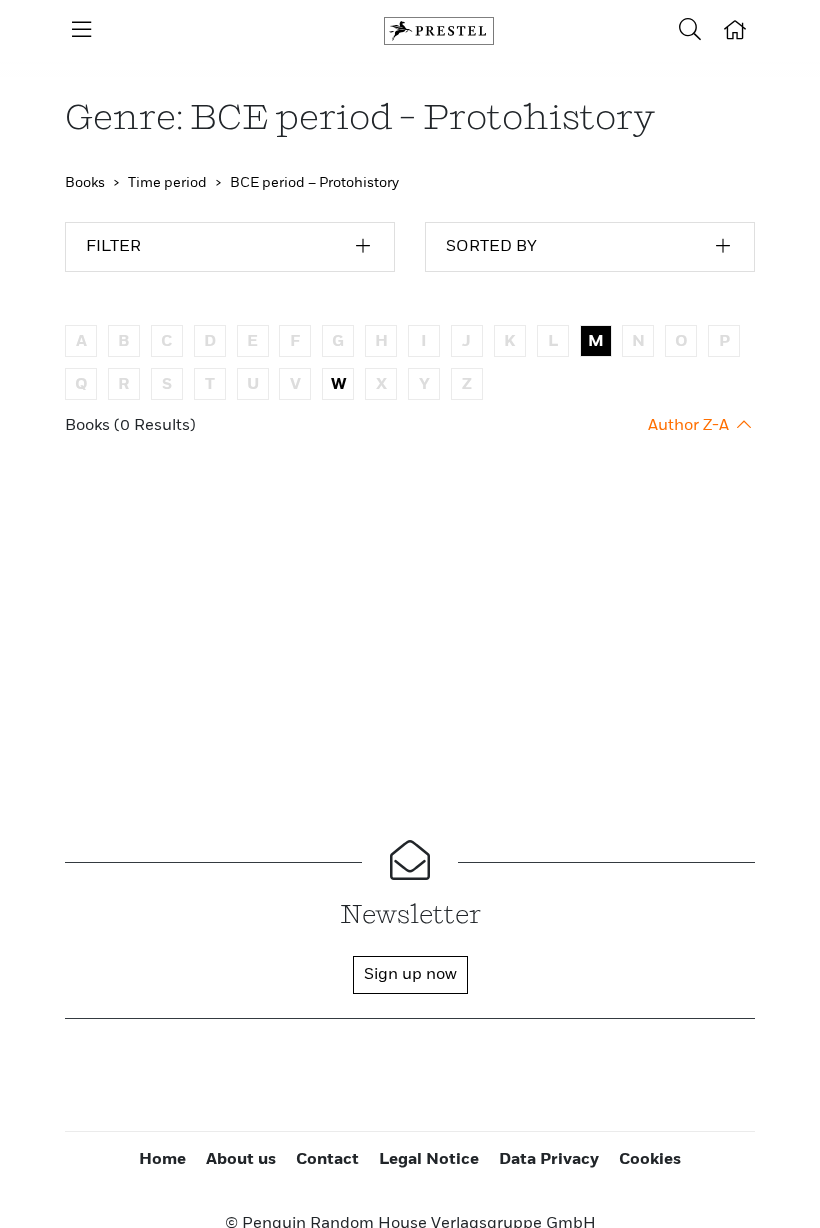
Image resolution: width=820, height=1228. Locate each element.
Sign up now (410, 975)
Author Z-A (690, 426)
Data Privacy (549, 1160)
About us (241, 1160)
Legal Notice (429, 1160)
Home (162, 1160)
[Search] (690, 31)
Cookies (650, 1160)
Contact (327, 1160)
